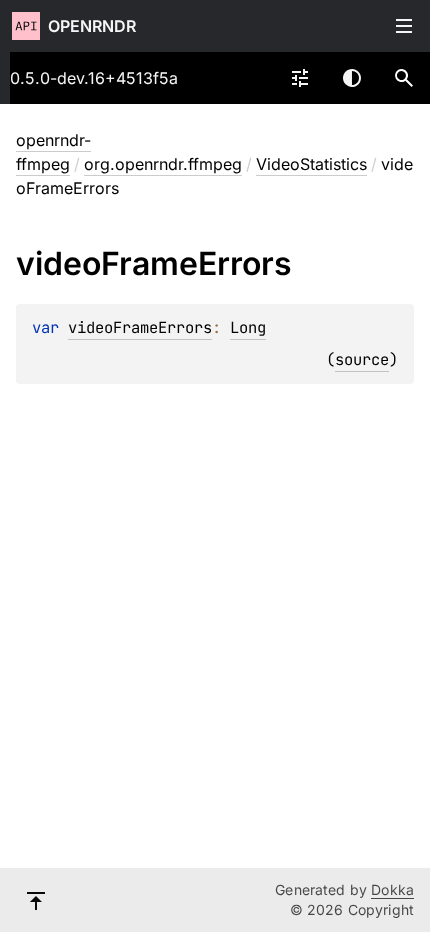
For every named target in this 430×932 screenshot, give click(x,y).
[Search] (404, 78)
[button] (404, 78)
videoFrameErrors (140, 327)
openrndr (92, 26)
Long (248, 327)
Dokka (392, 889)
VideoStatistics (311, 164)
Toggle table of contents (404, 26)
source (362, 359)
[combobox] (300, 78)
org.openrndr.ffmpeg (163, 164)
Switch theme (352, 78)
